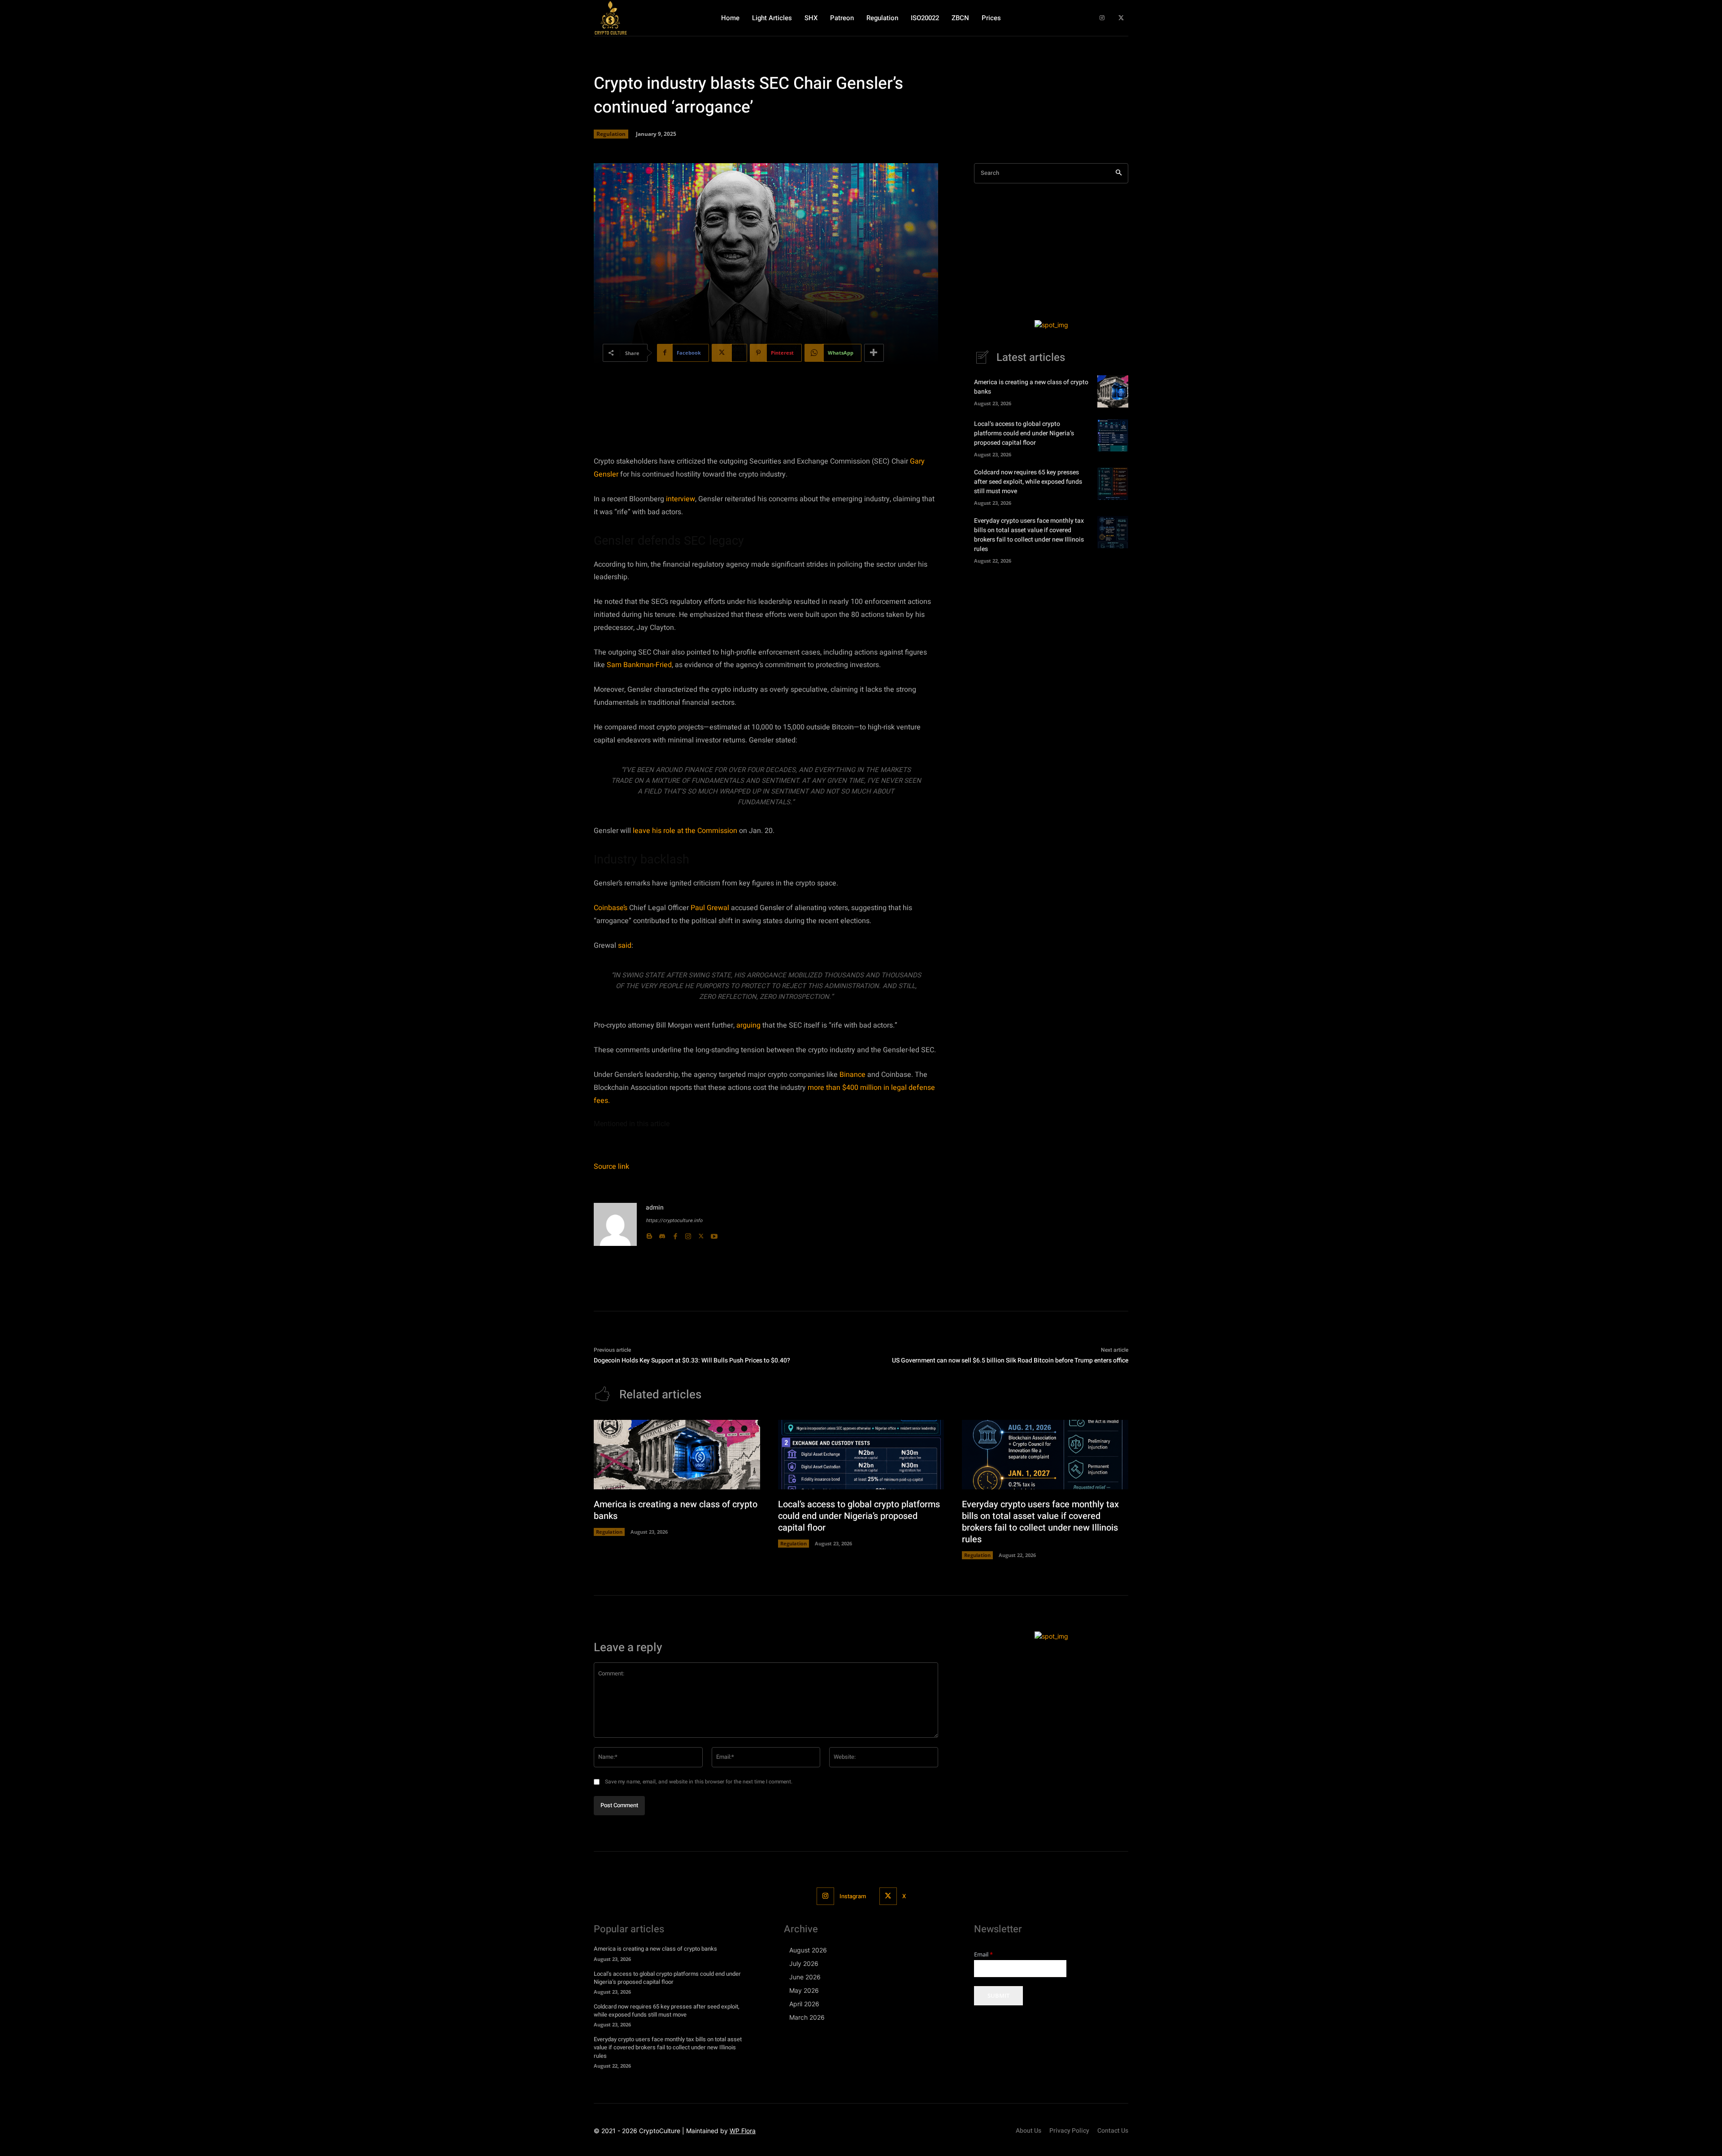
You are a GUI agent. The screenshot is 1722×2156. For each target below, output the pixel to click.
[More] (874, 353)
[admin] (615, 1224)
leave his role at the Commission (685, 831)
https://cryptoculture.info (674, 1221)
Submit (998, 1995)
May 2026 (804, 1990)
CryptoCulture (660, 2131)
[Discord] (662, 1234)
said (625, 946)
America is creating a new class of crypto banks (676, 1510)
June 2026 (805, 1977)
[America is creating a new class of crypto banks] (1113, 391)
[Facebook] (675, 1234)
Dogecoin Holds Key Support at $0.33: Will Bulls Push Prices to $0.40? (692, 1360)
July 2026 (804, 1963)
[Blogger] (649, 1234)
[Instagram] (1102, 18)
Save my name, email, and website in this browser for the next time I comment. (699, 1782)
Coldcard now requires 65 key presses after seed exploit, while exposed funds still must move (1028, 482)
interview (681, 499)
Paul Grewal (710, 908)
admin (655, 1208)
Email (983, 1954)
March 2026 (807, 2017)
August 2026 (808, 1950)
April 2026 (804, 2004)
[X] (1121, 18)
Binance (852, 1075)
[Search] (1119, 173)
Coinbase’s (611, 908)
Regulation (611, 134)
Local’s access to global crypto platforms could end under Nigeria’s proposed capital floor (1024, 433)
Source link (611, 1167)
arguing (748, 1025)
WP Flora (743, 2131)
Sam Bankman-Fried (639, 665)
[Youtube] (714, 1234)
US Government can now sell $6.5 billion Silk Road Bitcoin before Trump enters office (1010, 1360)
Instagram (853, 1896)
